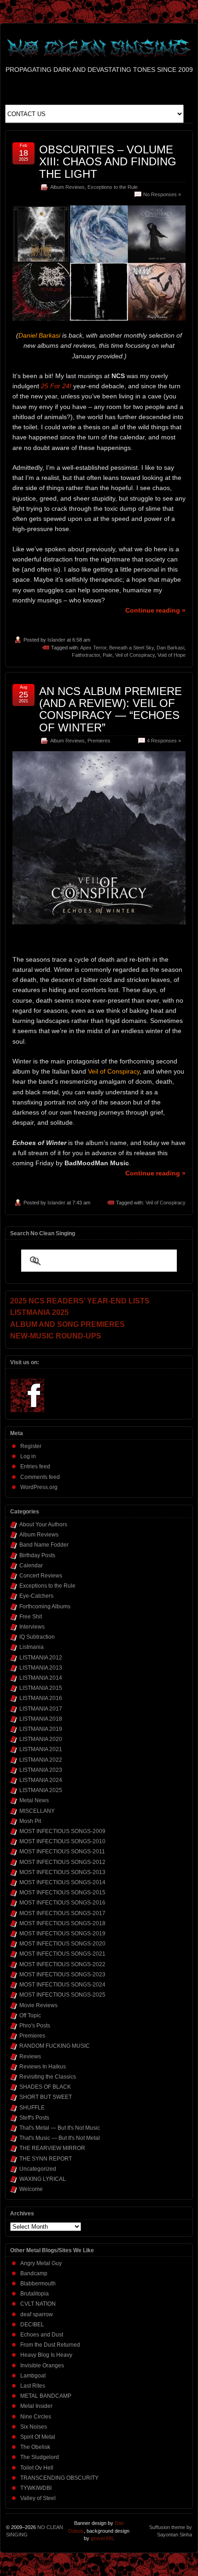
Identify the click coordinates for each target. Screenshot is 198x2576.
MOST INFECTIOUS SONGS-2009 (62, 1831)
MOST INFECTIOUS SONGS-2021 (62, 1954)
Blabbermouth (38, 2284)
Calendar (31, 1565)
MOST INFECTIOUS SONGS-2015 (62, 1893)
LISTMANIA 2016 (41, 1698)
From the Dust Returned (50, 2345)
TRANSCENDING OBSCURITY (59, 2478)
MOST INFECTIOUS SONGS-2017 (62, 1913)
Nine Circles (36, 2417)
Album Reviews (67, 187)
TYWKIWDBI (36, 2488)
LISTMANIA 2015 (41, 1688)
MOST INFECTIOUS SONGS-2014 (62, 1882)
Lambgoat (33, 2376)
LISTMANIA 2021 (41, 1749)
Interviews (32, 1627)
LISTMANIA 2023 (41, 1770)
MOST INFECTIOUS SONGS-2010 (62, 1841)
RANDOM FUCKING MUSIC (55, 2046)
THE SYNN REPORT (46, 2159)
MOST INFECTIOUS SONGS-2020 (62, 1944)
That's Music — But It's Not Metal (60, 2138)
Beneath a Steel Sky (131, 648)
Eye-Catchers (36, 1596)
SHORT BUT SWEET (46, 2097)
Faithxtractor (86, 655)
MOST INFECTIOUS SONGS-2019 (62, 1933)
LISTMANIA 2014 (41, 1678)
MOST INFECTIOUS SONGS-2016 (62, 1903)
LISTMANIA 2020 (41, 1739)
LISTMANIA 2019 (41, 1729)
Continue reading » (155, 610)
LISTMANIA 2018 (41, 1719)
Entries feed (35, 1466)
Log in (28, 1456)
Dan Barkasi (170, 648)
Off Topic (30, 2015)
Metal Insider (36, 2406)
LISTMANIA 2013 (41, 1668)
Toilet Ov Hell (37, 2468)
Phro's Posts (35, 2026)
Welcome (31, 2189)
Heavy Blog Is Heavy (46, 2355)
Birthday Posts (37, 1555)
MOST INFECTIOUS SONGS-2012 (62, 1862)
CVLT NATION (38, 2304)
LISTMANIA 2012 (41, 1658)
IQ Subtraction (37, 1637)
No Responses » (162, 194)
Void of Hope (172, 655)
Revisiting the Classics (48, 2077)
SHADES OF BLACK (45, 2087)
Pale (108, 655)
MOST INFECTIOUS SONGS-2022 (62, 1964)
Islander (56, 640)
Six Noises (34, 2427)
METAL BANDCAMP (46, 2396)
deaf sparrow (37, 2314)
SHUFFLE (32, 2108)
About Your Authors (43, 1525)
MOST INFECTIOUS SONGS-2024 (62, 1985)
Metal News (34, 1800)
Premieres (99, 741)
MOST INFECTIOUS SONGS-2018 (62, 1923)
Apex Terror (93, 648)
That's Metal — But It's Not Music (60, 2128)
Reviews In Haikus (43, 2067)
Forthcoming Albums (45, 1606)
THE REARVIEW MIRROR (52, 2148)
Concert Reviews (41, 1576)
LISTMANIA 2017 (41, 1709)
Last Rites (33, 2386)
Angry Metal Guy (41, 2263)
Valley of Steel (38, 2498)
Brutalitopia (35, 2294)
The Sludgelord (40, 2457)
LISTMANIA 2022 (41, 1760)
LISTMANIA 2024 (41, 1780)
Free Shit (31, 1617)
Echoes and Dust (42, 2335)
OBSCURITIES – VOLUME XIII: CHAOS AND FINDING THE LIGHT (108, 162)
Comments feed (40, 1477)
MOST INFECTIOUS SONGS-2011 (62, 1852)
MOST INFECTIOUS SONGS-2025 (62, 1995)
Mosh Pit (30, 1821)
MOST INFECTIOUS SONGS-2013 (62, 1872)
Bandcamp (34, 2273)
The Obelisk (35, 2447)
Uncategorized (38, 2169)
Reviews (30, 2056)
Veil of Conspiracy (135, 655)
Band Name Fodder (44, 1545)
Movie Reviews (38, 2005)
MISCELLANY (37, 1811)
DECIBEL (32, 2325)
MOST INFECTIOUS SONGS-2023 (62, 1974)
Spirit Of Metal (38, 2437)
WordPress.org (39, 1487)
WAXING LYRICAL (43, 2179)
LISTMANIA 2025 (41, 1790)
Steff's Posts (34, 2118)
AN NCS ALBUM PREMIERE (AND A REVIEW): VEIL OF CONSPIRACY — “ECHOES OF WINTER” (111, 709)
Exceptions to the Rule (113, 187)
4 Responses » (164, 741)
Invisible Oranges (42, 2366)
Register (31, 1446)
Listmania (32, 1647)
